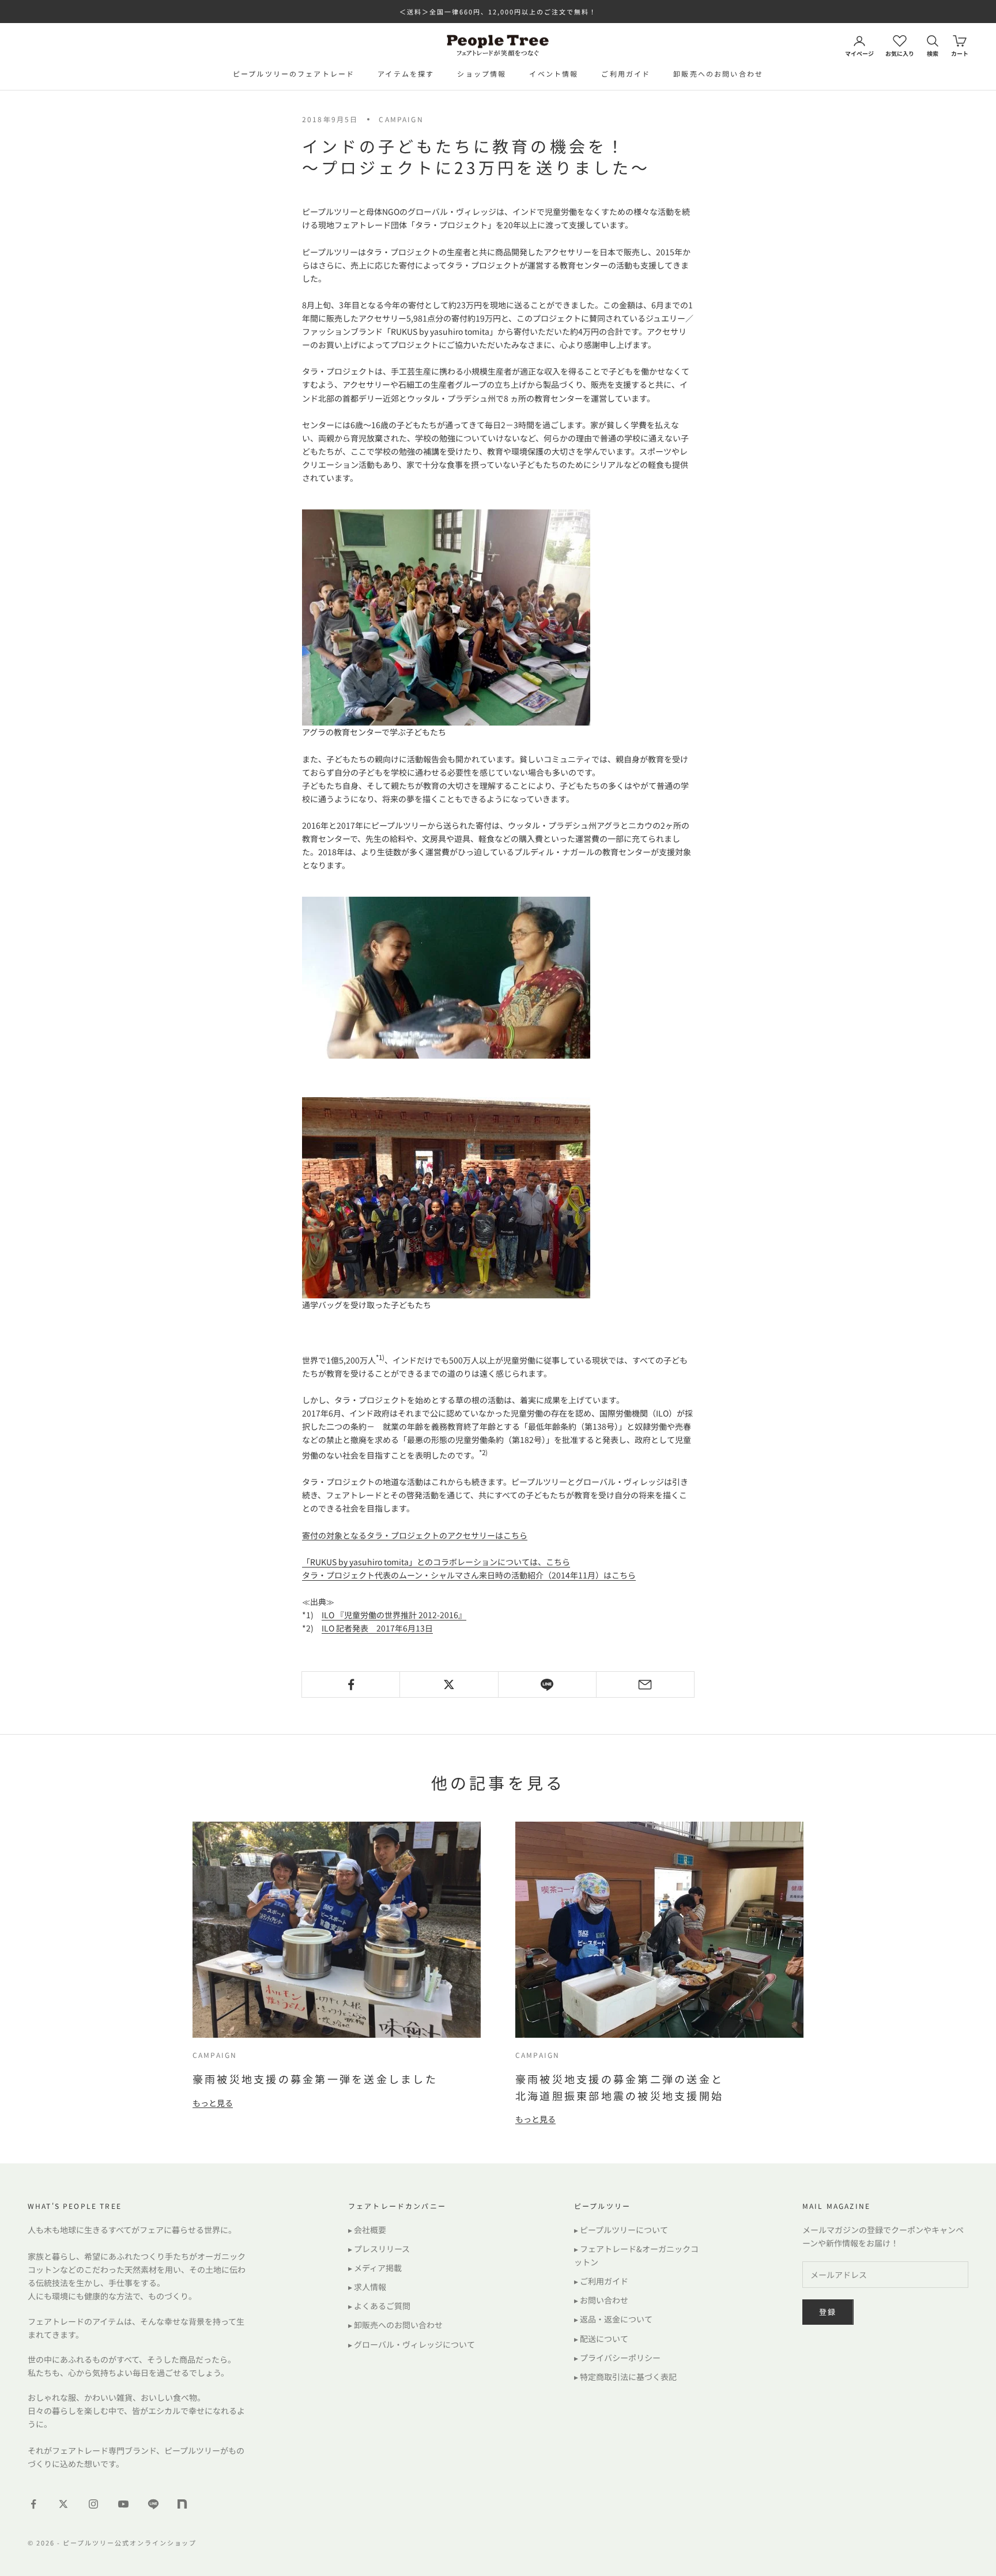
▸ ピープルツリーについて (621, 2230)
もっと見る (213, 2103)
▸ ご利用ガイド (601, 2281)
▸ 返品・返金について (613, 2319)
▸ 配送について (601, 2339)
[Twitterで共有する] (449, 1684)
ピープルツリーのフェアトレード (294, 73)
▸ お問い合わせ (601, 2300)
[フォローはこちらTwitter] (63, 2504)
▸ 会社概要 (367, 2230)
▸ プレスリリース (379, 2249)
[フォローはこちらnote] (183, 2505)
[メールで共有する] (645, 1684)
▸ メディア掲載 (375, 2268)
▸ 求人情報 (367, 2287)
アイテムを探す (406, 73)
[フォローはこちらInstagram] (93, 2504)
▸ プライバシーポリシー (617, 2358)
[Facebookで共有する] (351, 1684)
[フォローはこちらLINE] (153, 2504)
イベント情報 (554, 73)
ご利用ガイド (626, 73)
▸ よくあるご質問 (379, 2306)
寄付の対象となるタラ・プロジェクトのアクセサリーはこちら (415, 1535)
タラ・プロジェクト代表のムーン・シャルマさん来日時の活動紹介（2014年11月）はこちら (469, 1575)
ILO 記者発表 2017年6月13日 (377, 1628)
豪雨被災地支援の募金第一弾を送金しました (315, 2079)
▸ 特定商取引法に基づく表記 (625, 2377)
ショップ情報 (482, 73)
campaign (401, 119)
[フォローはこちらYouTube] (123, 2504)
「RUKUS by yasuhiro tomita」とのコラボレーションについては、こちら (436, 1562)
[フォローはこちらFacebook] (33, 2504)
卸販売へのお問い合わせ (718, 73)
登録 (828, 2312)
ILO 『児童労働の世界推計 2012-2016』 (394, 1615)
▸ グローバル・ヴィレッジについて (412, 2344)
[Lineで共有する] (547, 1684)
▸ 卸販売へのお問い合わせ (395, 2325)
